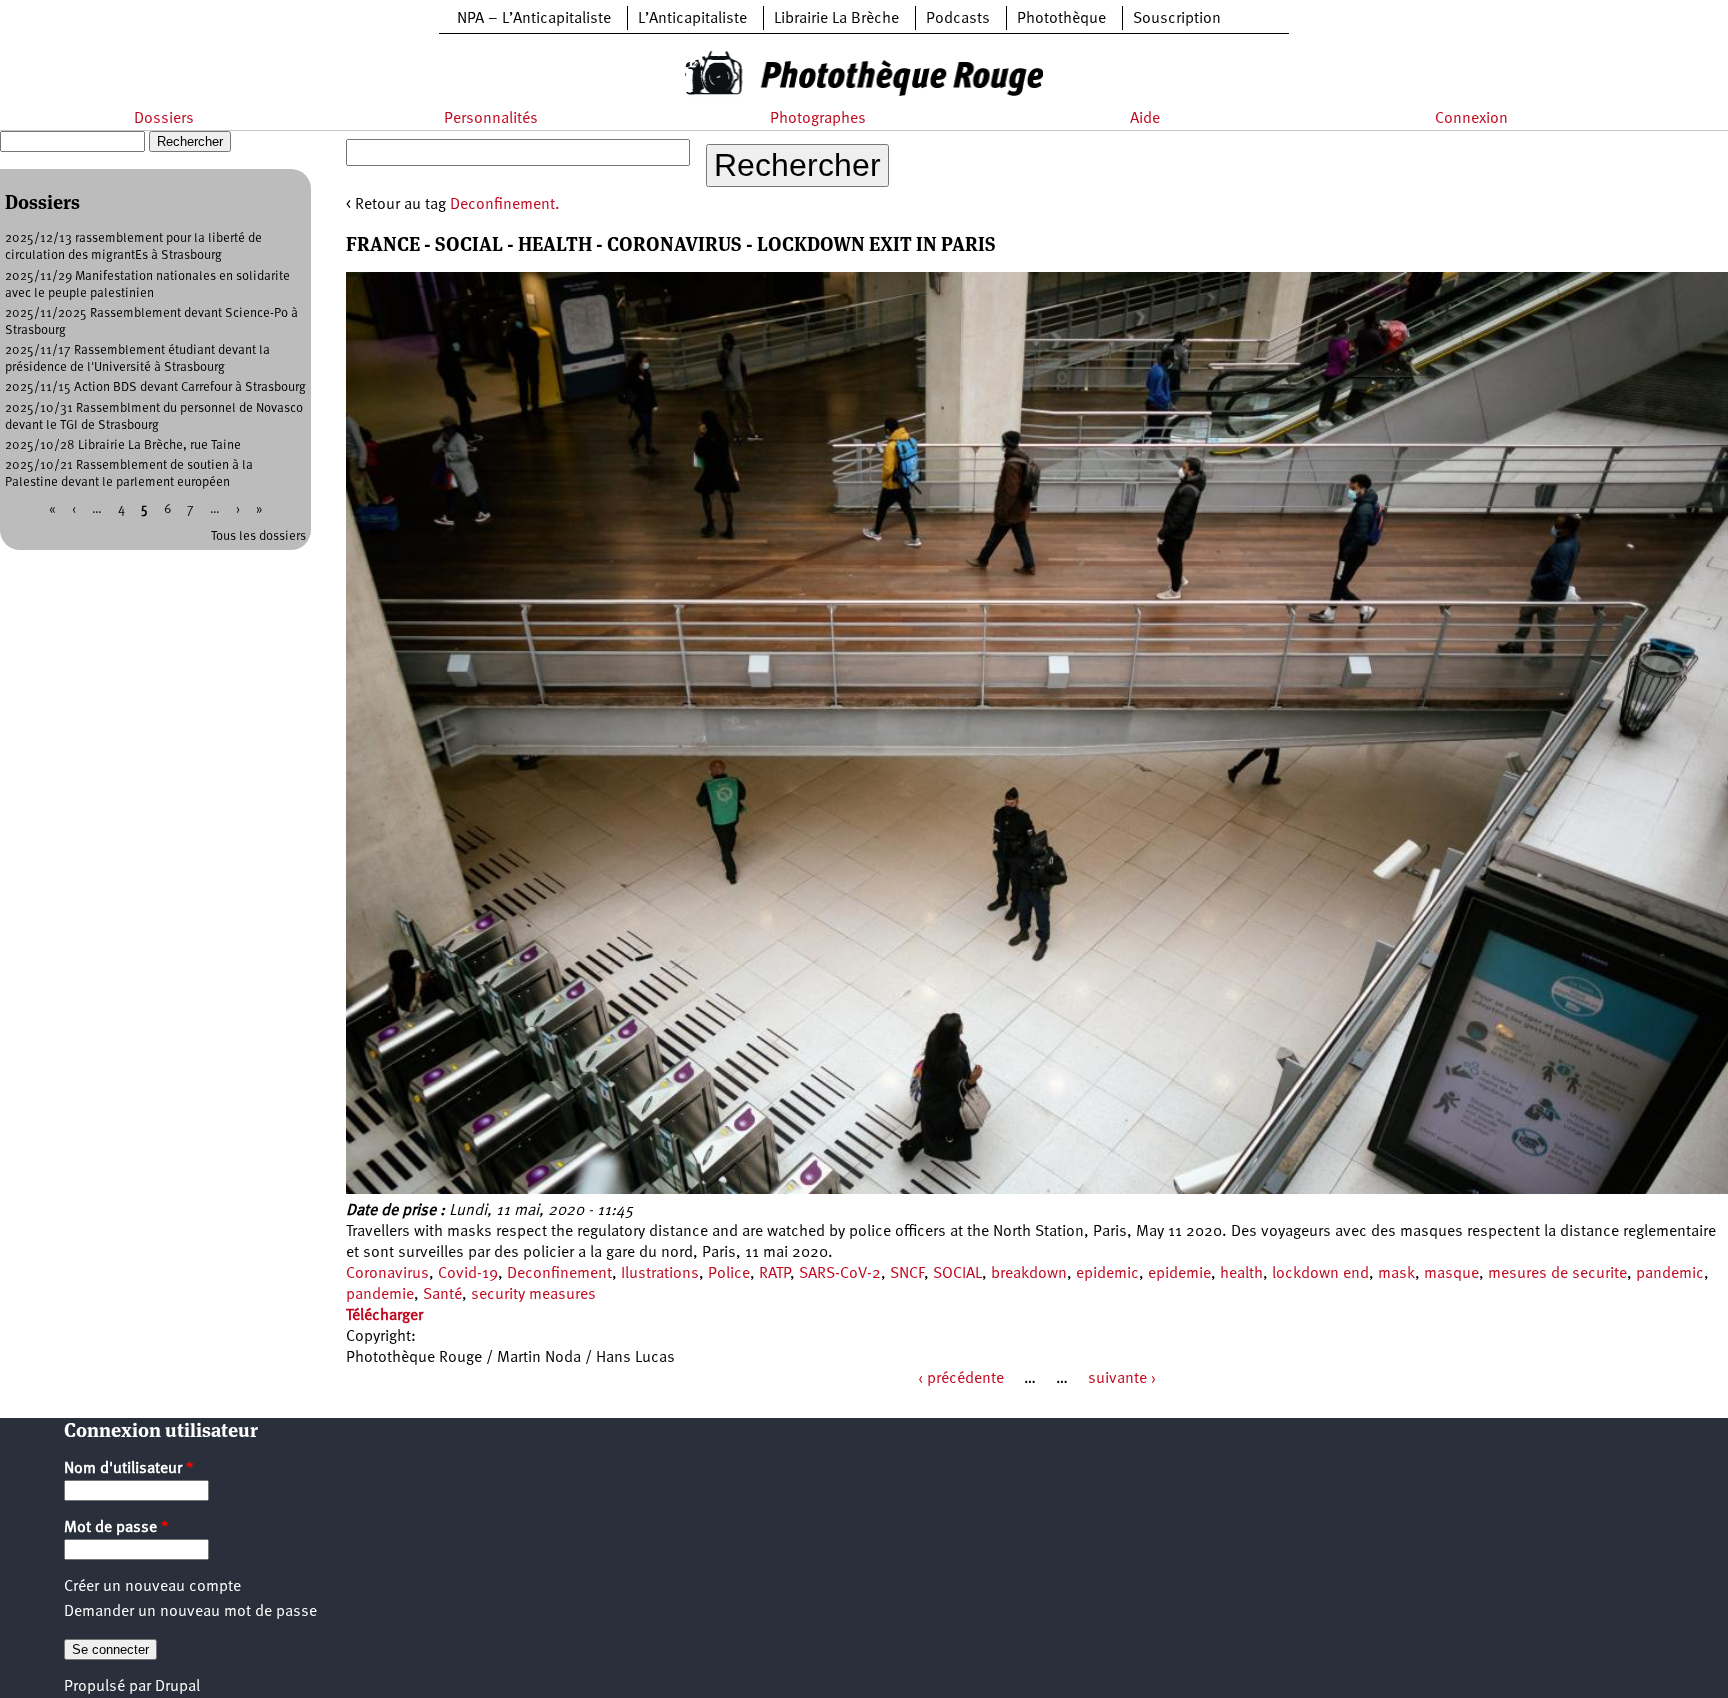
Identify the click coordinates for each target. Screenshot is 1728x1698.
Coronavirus (387, 1274)
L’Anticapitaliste (692, 19)
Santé (442, 1295)
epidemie (1179, 1274)
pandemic (1670, 1274)
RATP (774, 1274)
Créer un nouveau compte (152, 1587)
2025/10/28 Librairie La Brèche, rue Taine (123, 445)
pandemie (380, 1295)
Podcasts (958, 19)
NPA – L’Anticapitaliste (534, 19)
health (1241, 1274)
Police (729, 1274)
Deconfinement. (505, 205)
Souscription (1177, 19)
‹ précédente (961, 1379)
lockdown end (1320, 1274)
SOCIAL (957, 1274)
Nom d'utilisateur (129, 1469)
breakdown (1029, 1274)
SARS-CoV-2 (840, 1274)
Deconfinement (559, 1274)
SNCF (907, 1274)
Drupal (177, 1687)
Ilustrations (660, 1274)
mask (1396, 1274)
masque (1451, 1274)
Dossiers (164, 119)
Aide (1145, 119)
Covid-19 (468, 1274)
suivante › (1122, 1379)
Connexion (1471, 119)
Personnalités (491, 119)
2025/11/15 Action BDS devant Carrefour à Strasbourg (155, 387)
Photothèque (1061, 19)
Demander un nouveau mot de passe (190, 1612)
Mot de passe (116, 1528)
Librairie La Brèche (836, 19)
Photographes (818, 119)
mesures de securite (1557, 1274)
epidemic (1107, 1274)
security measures (533, 1295)
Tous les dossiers (258, 536)
